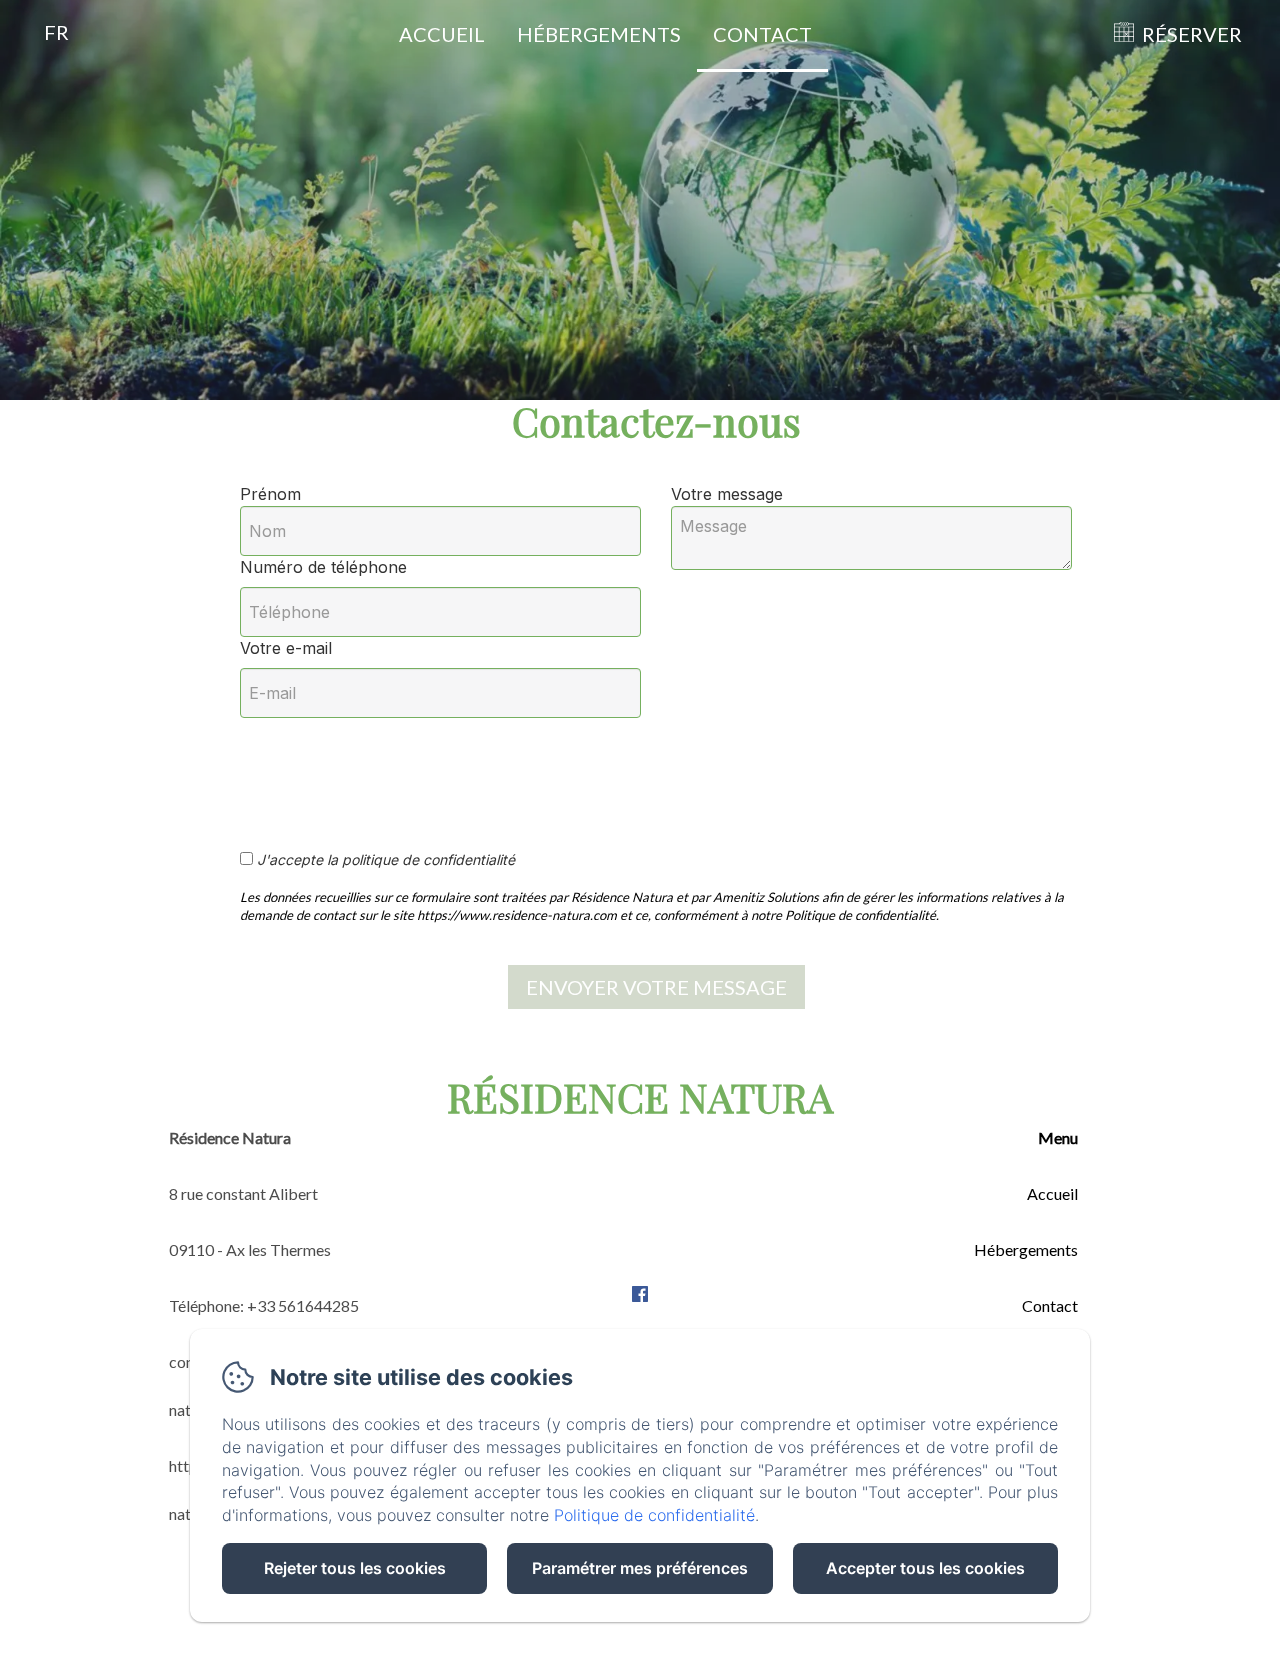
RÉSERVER (1192, 34)
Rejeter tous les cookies (355, 1568)
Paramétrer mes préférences (640, 1568)
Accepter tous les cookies (925, 1568)
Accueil (442, 34)
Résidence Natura (640, 1096)
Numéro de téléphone (323, 567)
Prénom (270, 494)
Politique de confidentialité (654, 1515)
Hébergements (599, 34)
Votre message (727, 494)
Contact (762, 34)
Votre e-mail (286, 648)
